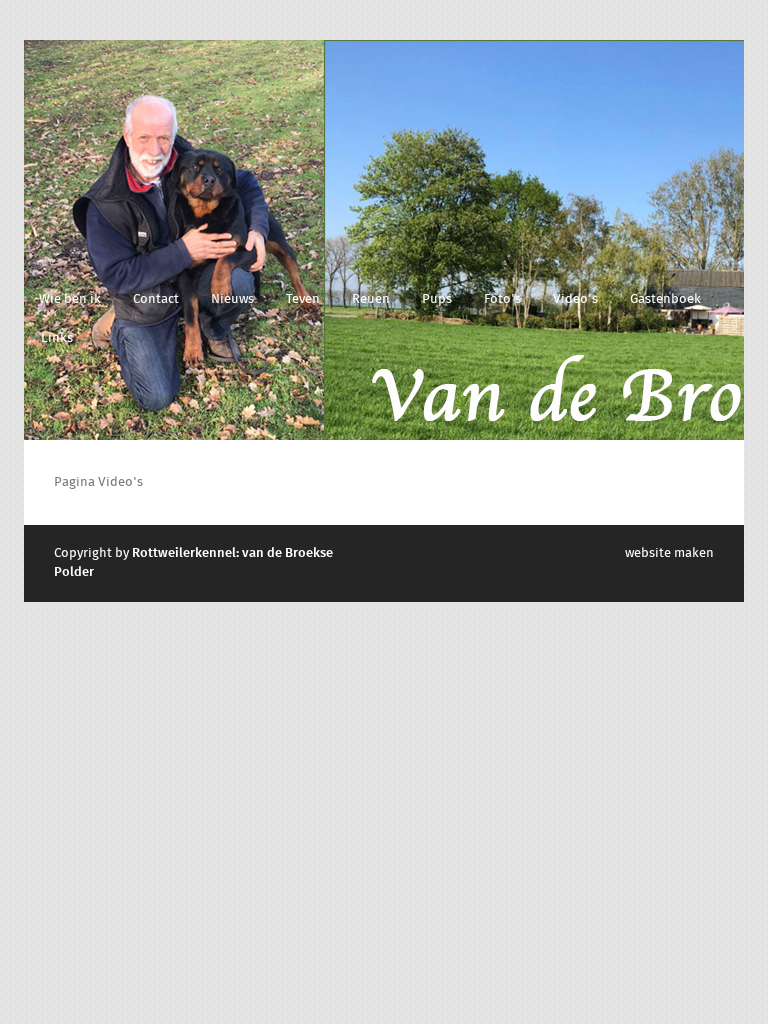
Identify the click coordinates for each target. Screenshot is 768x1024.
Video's (575, 299)
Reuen (371, 299)
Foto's (502, 299)
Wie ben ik (70, 299)
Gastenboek (665, 299)
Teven (303, 299)
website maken (669, 553)
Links (57, 338)
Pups (437, 299)
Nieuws (232, 299)
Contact (156, 299)
